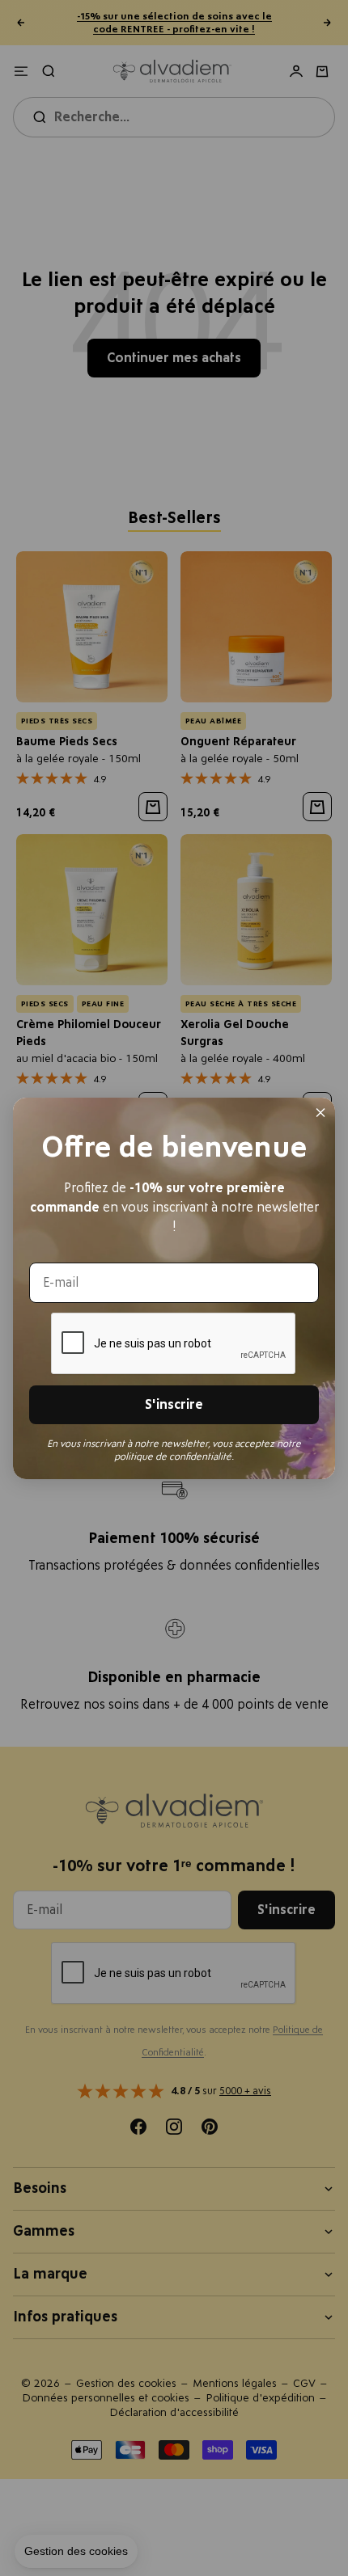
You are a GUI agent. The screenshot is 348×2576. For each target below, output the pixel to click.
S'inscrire (174, 1405)
